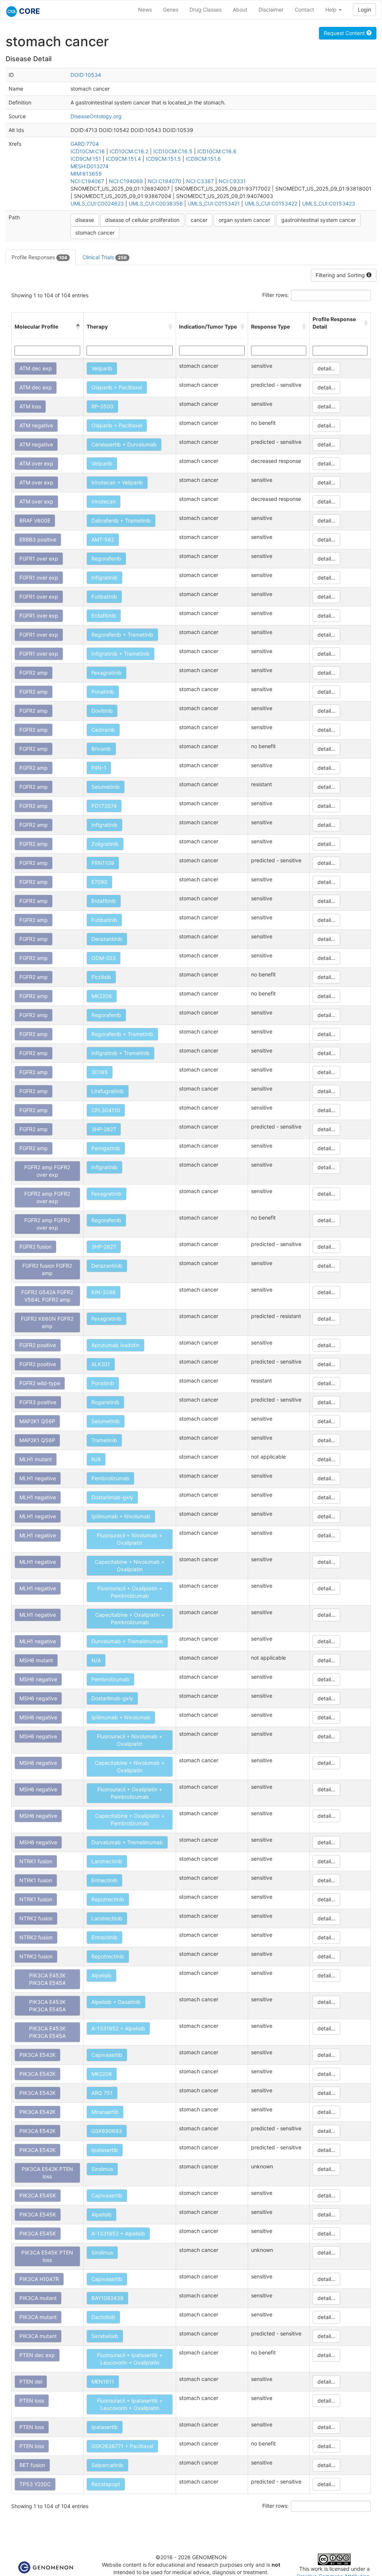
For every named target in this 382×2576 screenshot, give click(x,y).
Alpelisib (101, 1975)
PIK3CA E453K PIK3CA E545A (47, 1979)
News (145, 10)
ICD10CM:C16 (88, 151)
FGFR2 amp (34, 673)
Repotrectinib (108, 1899)
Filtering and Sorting (341, 275)
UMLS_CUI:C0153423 (329, 203)
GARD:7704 (85, 144)
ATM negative (36, 425)
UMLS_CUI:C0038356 (156, 203)
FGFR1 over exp (39, 559)
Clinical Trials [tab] (105, 257)
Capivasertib (107, 2055)
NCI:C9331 (232, 181)
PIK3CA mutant (38, 2298)
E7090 (99, 882)
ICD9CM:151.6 (203, 159)
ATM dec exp (36, 368)
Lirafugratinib (108, 1091)
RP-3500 (102, 406)
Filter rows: (275, 295)
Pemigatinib (106, 1148)
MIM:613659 (86, 174)
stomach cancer (95, 233)
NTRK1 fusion (36, 1861)
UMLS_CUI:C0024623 (97, 203)
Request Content (345, 33)
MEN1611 (103, 2382)
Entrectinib (104, 1880)
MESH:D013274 (90, 166)
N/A (96, 1459)
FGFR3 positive (38, 1402)
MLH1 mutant (36, 1459)
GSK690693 (107, 2131)
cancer (199, 220)
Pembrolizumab (110, 1478)
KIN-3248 (104, 1292)
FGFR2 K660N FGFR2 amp (47, 1322)
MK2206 (102, 996)
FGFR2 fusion (35, 1247)
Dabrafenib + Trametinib (121, 520)
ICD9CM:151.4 (123, 159)
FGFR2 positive (38, 1345)
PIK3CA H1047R (39, 2279)
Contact (304, 10)
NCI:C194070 (165, 181)
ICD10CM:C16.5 (173, 151)
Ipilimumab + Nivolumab (121, 1516)
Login (364, 10)
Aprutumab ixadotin (115, 1345)
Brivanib (101, 749)
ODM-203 (104, 958)
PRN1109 (103, 863)
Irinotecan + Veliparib (117, 482)
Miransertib (105, 2112)
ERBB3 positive (38, 539)
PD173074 (104, 806)
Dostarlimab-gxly (112, 1497)
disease (85, 220)
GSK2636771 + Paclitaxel (122, 2446)
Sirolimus (102, 2169)
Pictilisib (101, 977)
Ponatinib (103, 692)
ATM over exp (36, 463)
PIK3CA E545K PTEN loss (47, 2256)
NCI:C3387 (200, 181)
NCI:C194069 (126, 181)
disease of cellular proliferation (142, 220)
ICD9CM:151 (86, 159)
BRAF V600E (35, 520)
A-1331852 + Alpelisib (118, 2028)
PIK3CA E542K (37, 2055)
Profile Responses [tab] (39, 257)
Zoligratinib (105, 844)
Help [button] (332, 10)
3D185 (100, 1072)
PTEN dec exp (37, 2355)
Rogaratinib (105, 1402)
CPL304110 (106, 1110)
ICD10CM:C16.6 (217, 151)
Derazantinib (107, 939)
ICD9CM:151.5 (163, 159)
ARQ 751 (102, 2093)
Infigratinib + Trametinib (120, 654)
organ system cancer (244, 220)
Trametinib (104, 1440)
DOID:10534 (86, 75)
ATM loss (30, 406)
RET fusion (32, 2465)
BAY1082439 (107, 2298)
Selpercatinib (107, 2465)
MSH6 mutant (36, 1660)
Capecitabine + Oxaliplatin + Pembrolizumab (130, 1618)
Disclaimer (271, 10)
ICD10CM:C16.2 (129, 151)
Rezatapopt (106, 2484)
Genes (171, 10)
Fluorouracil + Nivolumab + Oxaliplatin (130, 1539)
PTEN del (31, 2382)
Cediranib (103, 730)
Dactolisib (103, 2317)
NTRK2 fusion (36, 1918)
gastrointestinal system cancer (319, 220)
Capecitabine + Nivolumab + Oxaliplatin (130, 1565)
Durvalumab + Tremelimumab (127, 1641)
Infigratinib (104, 578)
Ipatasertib (105, 2150)
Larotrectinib (107, 1861)
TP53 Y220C (35, 2484)
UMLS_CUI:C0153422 (271, 203)
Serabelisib (105, 2336)
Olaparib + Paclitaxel (117, 387)
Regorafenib (106, 559)
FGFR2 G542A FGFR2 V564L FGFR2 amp (47, 1296)
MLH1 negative (38, 1478)
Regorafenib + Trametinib (122, 635)
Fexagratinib (107, 673)
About (240, 10)
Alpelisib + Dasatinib (116, 2002)
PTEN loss (32, 2401)
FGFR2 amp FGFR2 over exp (47, 1171)
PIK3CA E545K (38, 2195)
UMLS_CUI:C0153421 (214, 203)
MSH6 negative (38, 1679)
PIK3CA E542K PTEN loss (47, 2173)
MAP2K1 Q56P (37, 1421)
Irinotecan (104, 501)
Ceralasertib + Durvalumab (124, 444)
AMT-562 (103, 539)
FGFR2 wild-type (40, 1383)
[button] (78, 327)
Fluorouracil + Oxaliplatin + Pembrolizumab (130, 1592)
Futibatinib (104, 597)
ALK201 (101, 1364)
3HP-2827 (104, 1129)
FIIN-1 (99, 768)
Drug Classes (206, 10)
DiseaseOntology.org (96, 116)
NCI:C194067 (87, 181)
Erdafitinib (104, 616)
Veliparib (102, 368)
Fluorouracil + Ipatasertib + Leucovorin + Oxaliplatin (130, 2359)
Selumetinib (106, 787)
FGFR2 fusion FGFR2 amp (47, 1269)
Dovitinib (102, 711)
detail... (326, 368)
